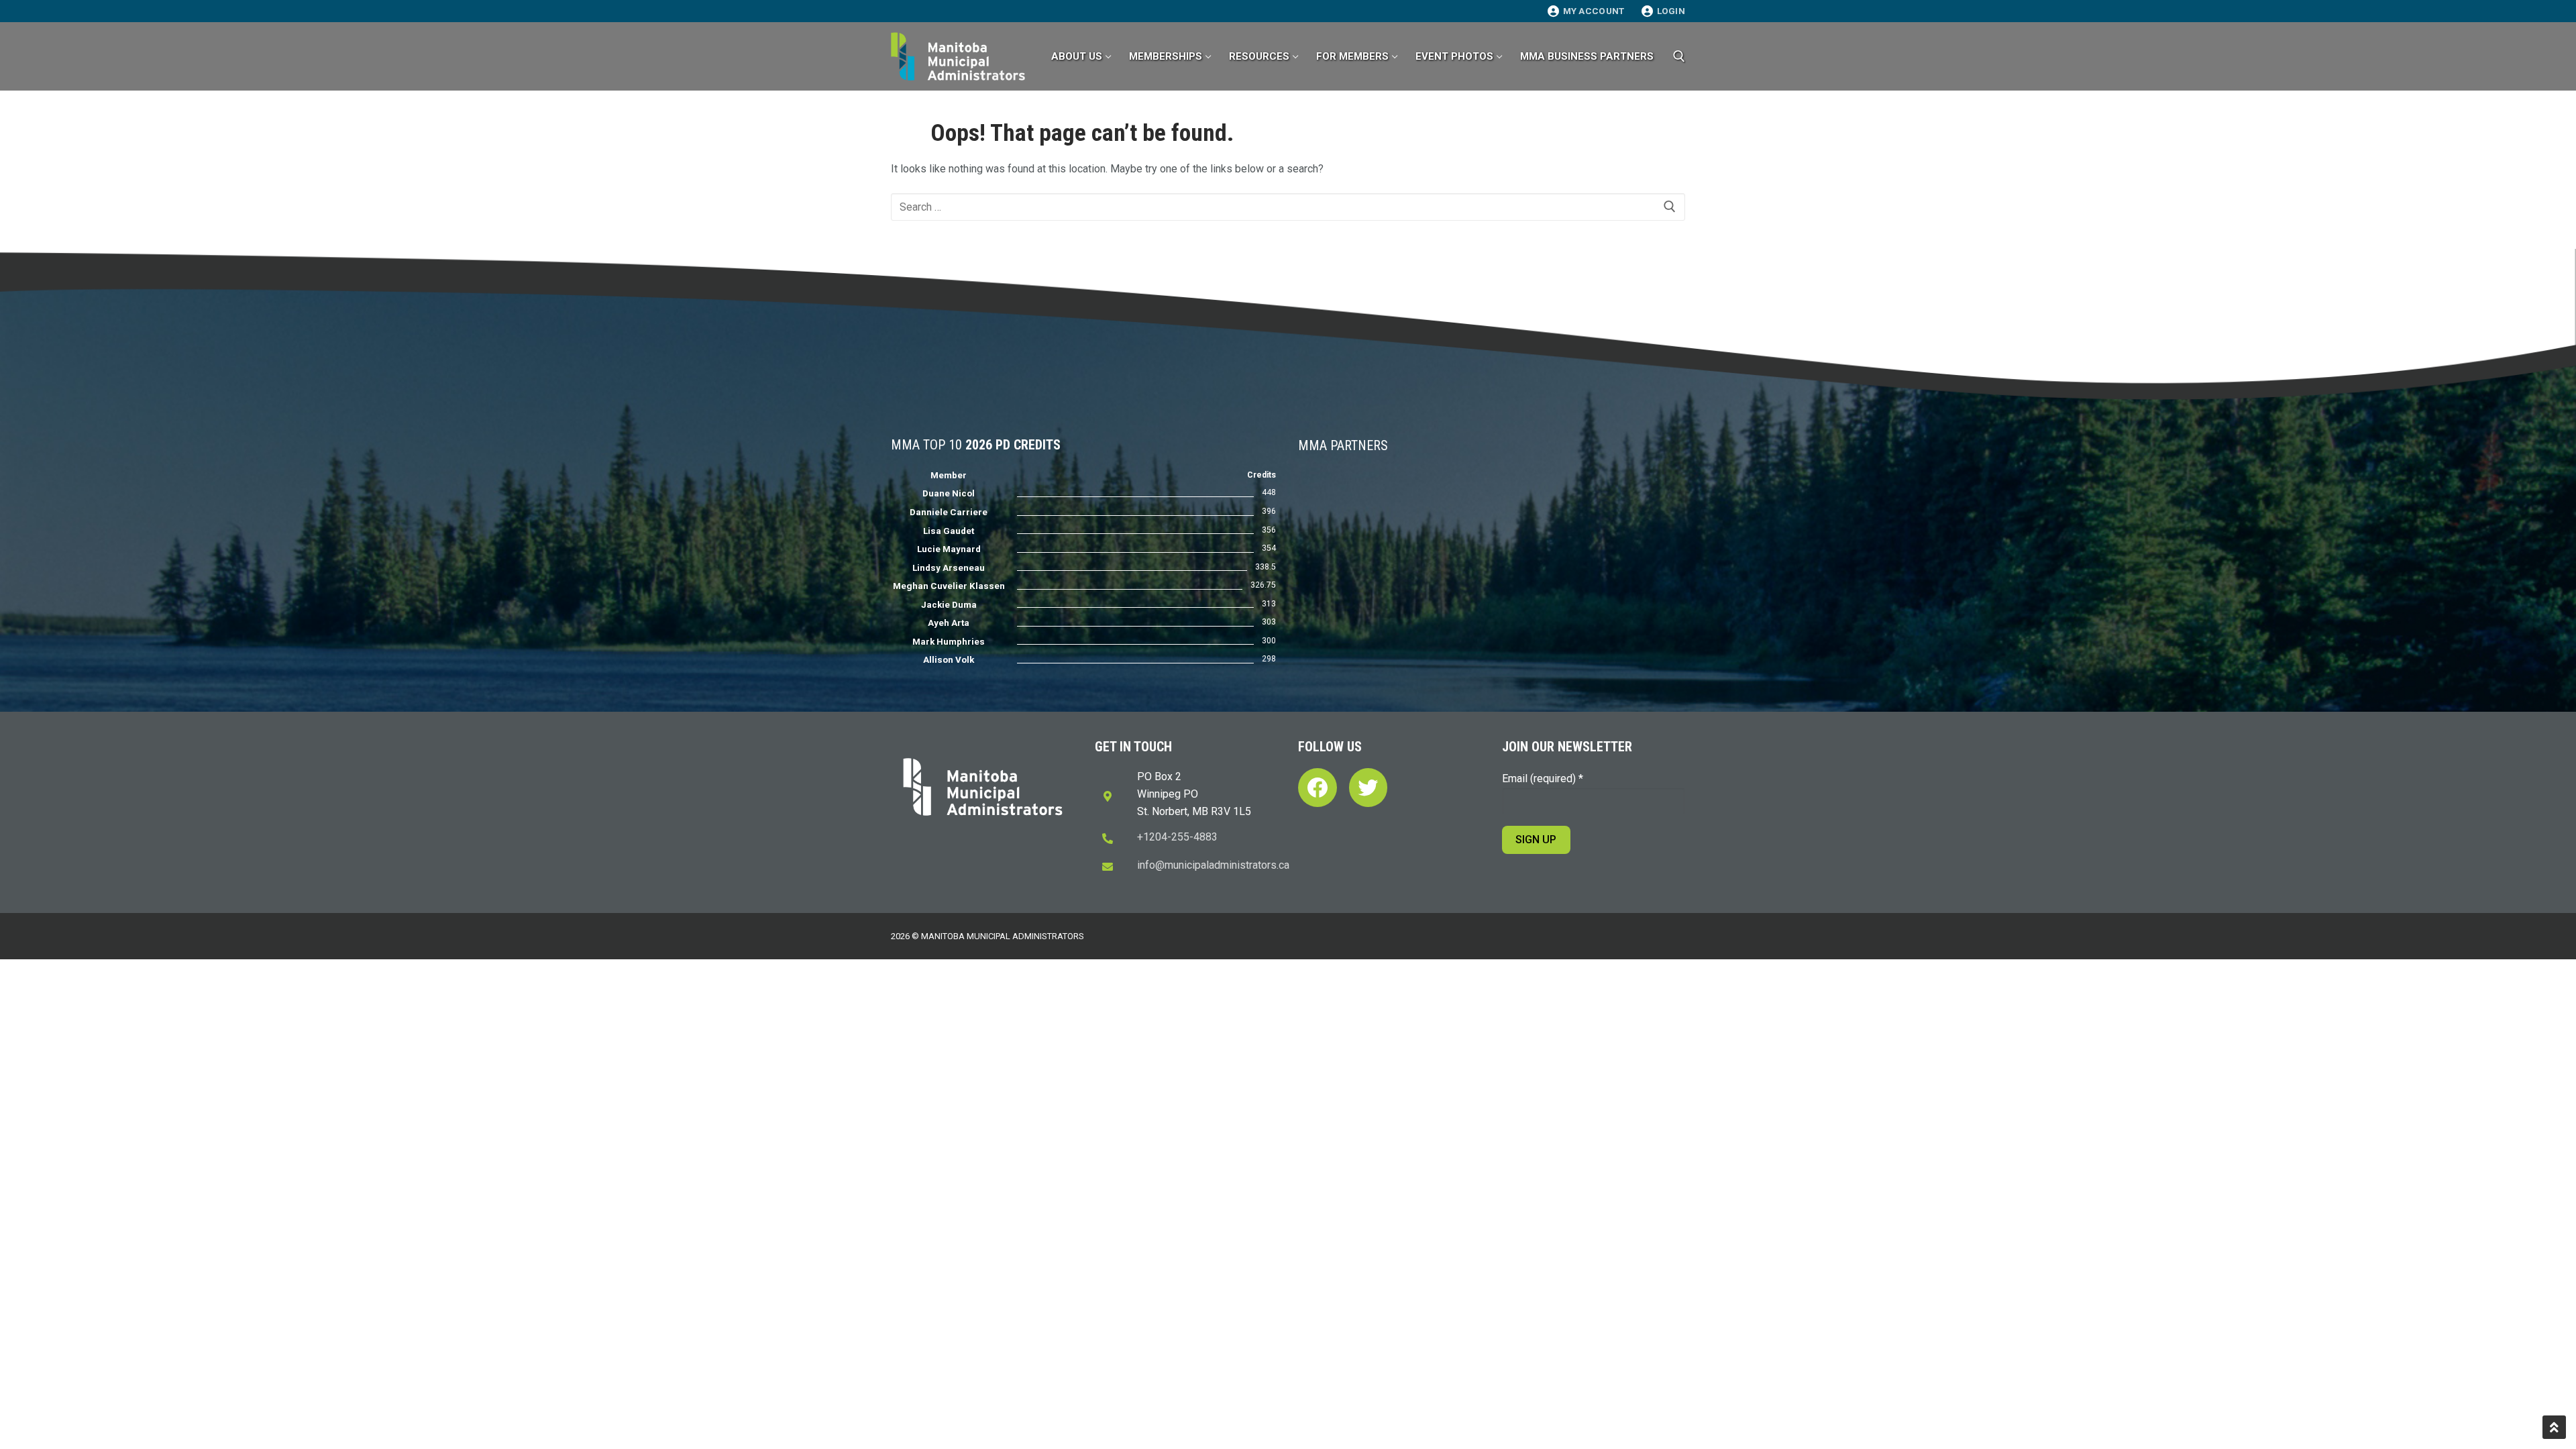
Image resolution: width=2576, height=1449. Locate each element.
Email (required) (1543, 779)
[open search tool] (1679, 56)
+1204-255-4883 (1177, 837)
